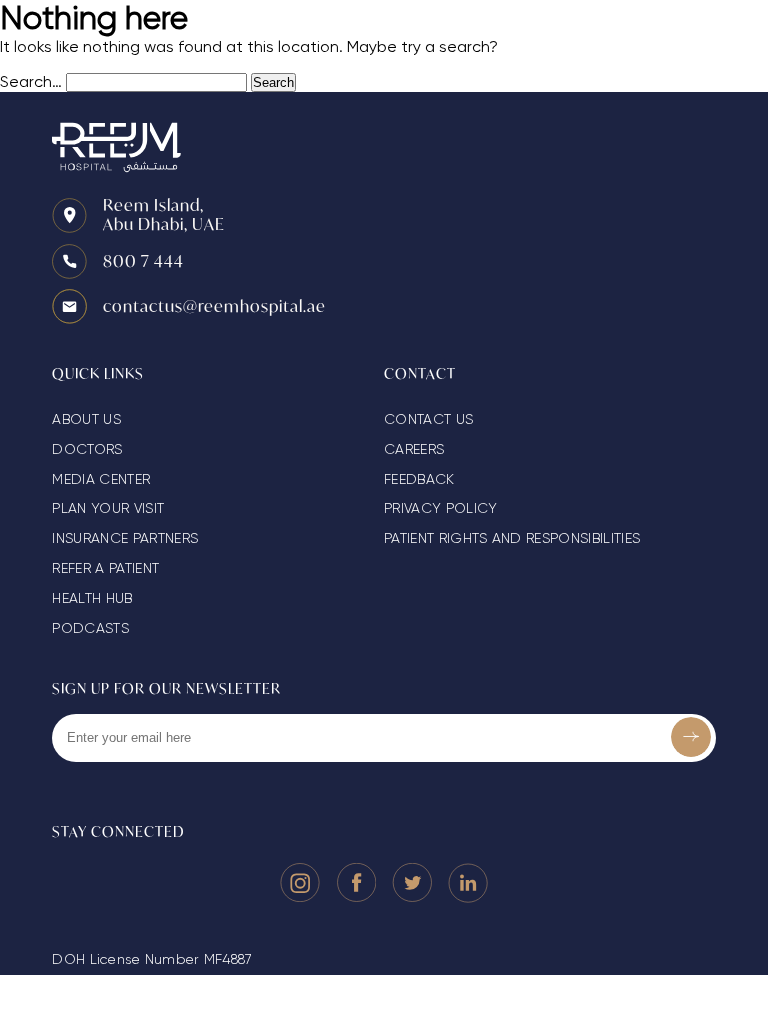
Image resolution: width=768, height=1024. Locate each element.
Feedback (419, 479)
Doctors (87, 449)
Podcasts (90, 628)
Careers (414, 449)
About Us (86, 419)
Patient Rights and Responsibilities (512, 538)
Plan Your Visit (108, 508)
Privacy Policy (440, 508)
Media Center (101, 479)
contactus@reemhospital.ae (214, 305)
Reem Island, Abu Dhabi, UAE (164, 214)
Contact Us (428, 419)
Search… (31, 81)
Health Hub (92, 598)
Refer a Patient (105, 568)
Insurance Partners (125, 538)
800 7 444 (143, 260)
